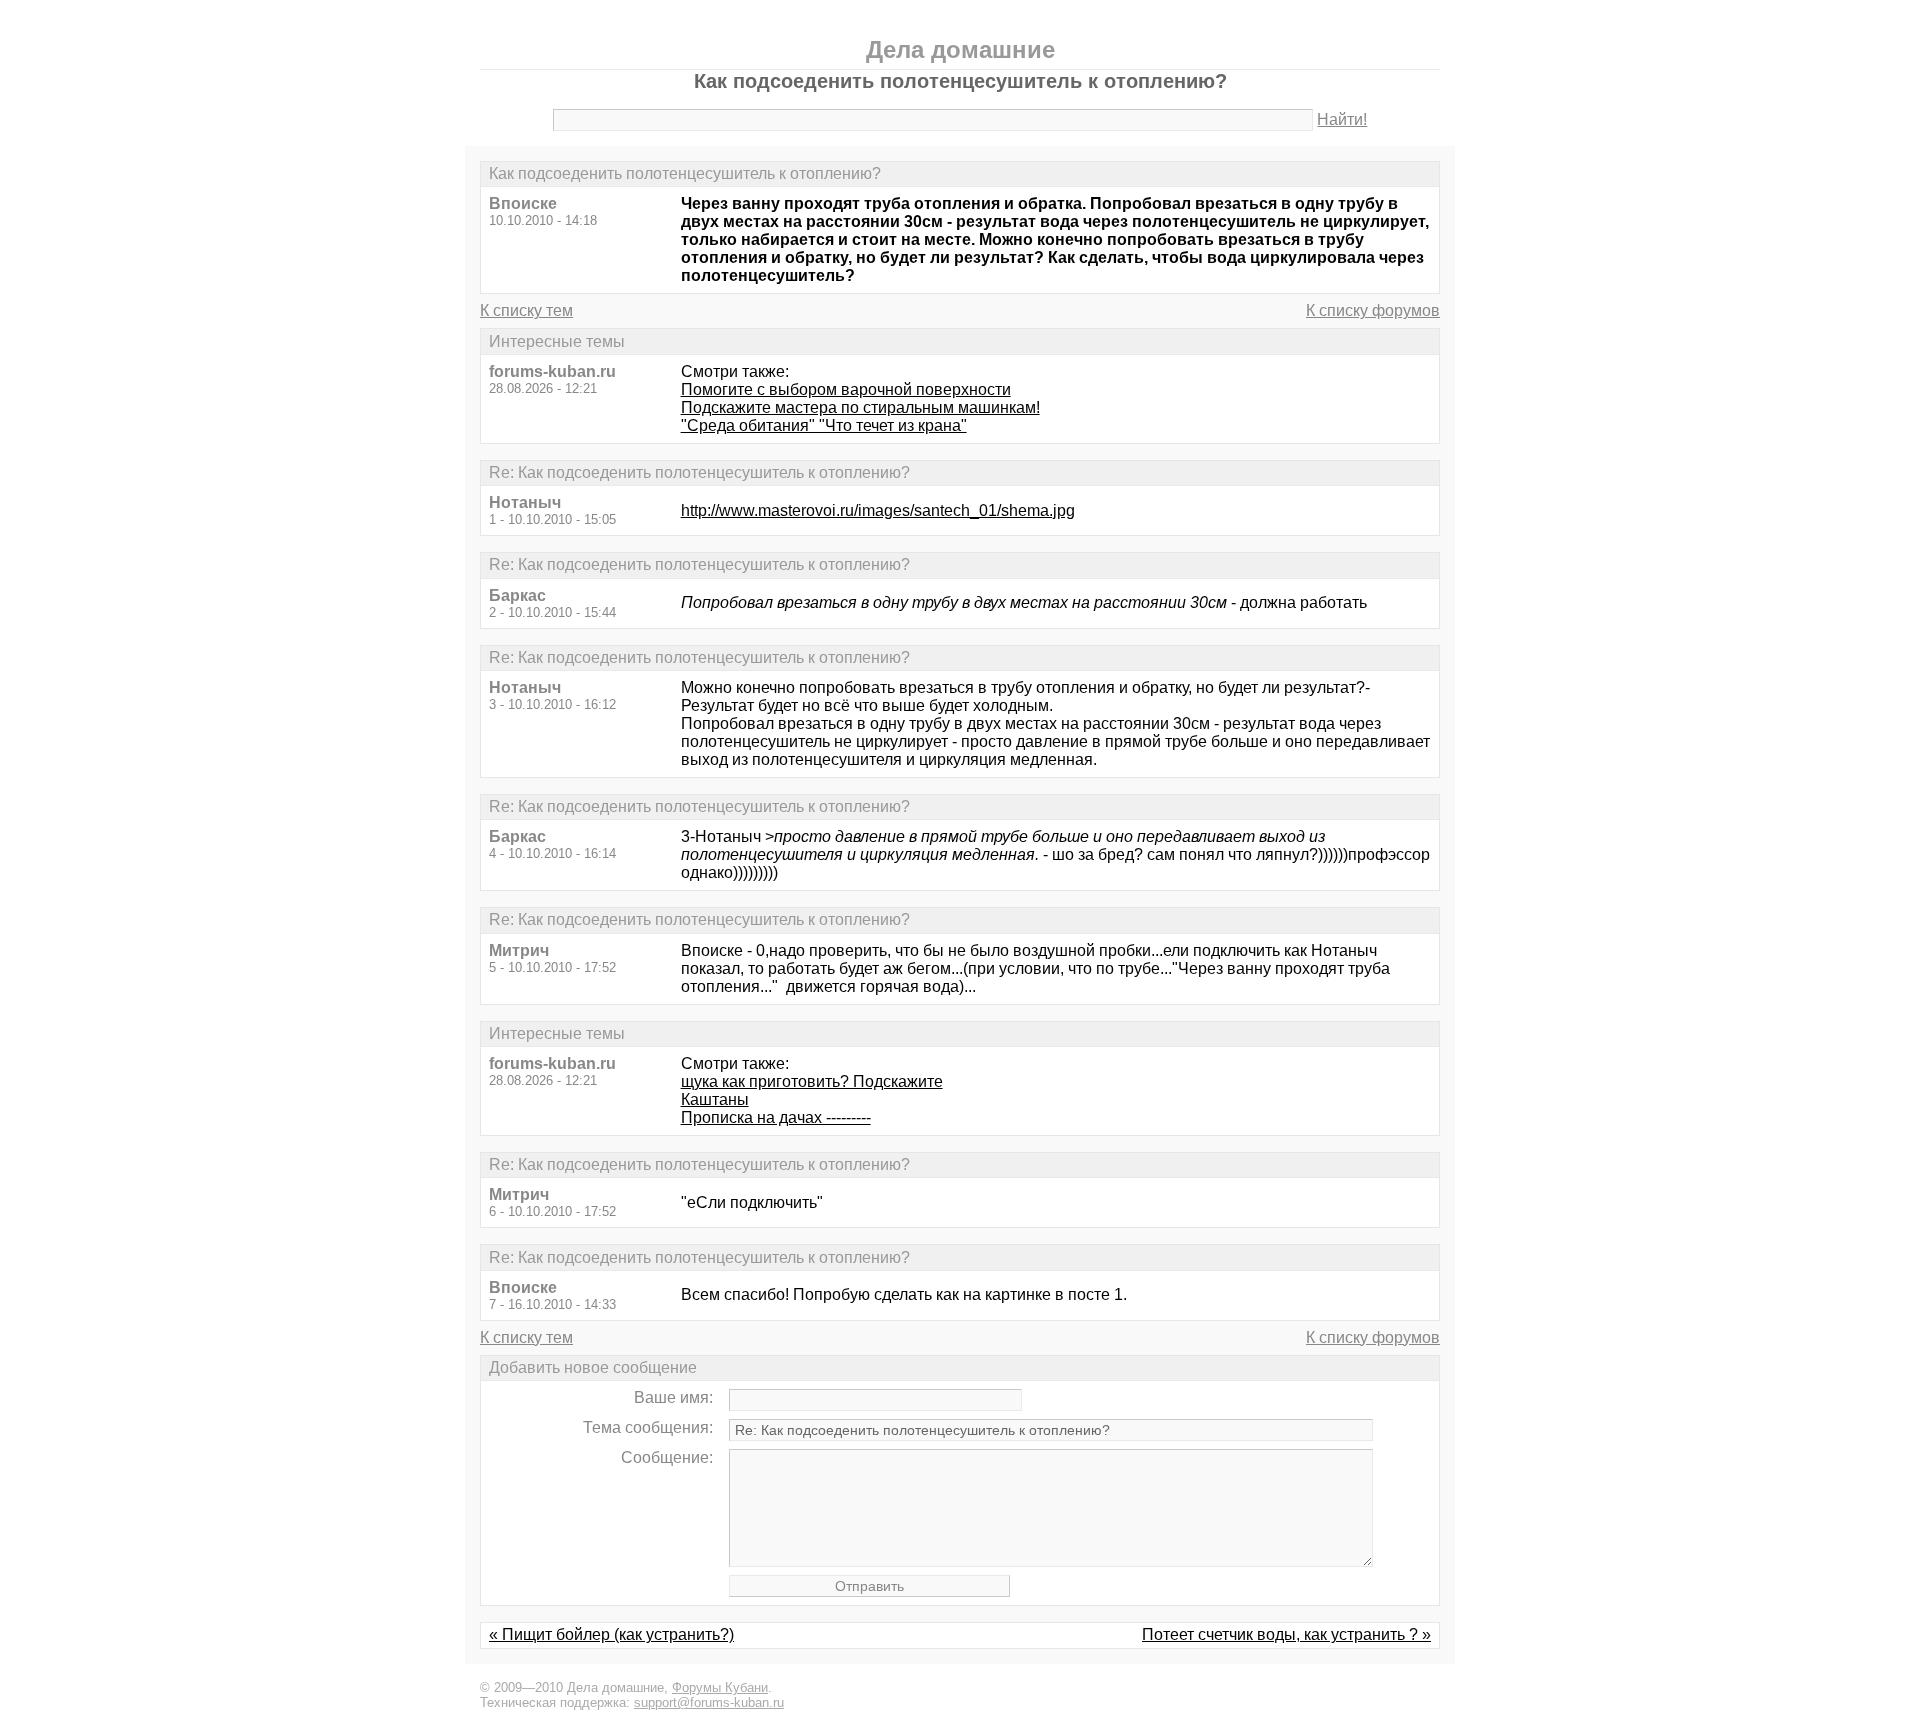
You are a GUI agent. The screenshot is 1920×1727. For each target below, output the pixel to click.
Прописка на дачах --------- (776, 1117)
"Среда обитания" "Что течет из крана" (824, 425)
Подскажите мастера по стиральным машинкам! (860, 407)
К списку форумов (1373, 310)
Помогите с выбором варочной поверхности (846, 389)
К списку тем (526, 310)
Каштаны (715, 1099)
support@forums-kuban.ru (709, 1702)
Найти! (1342, 119)
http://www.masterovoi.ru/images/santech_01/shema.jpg (878, 510)
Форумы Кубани (720, 1687)
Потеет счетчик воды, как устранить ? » (1286, 1634)
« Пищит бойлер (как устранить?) (611, 1634)
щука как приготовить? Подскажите (812, 1081)
